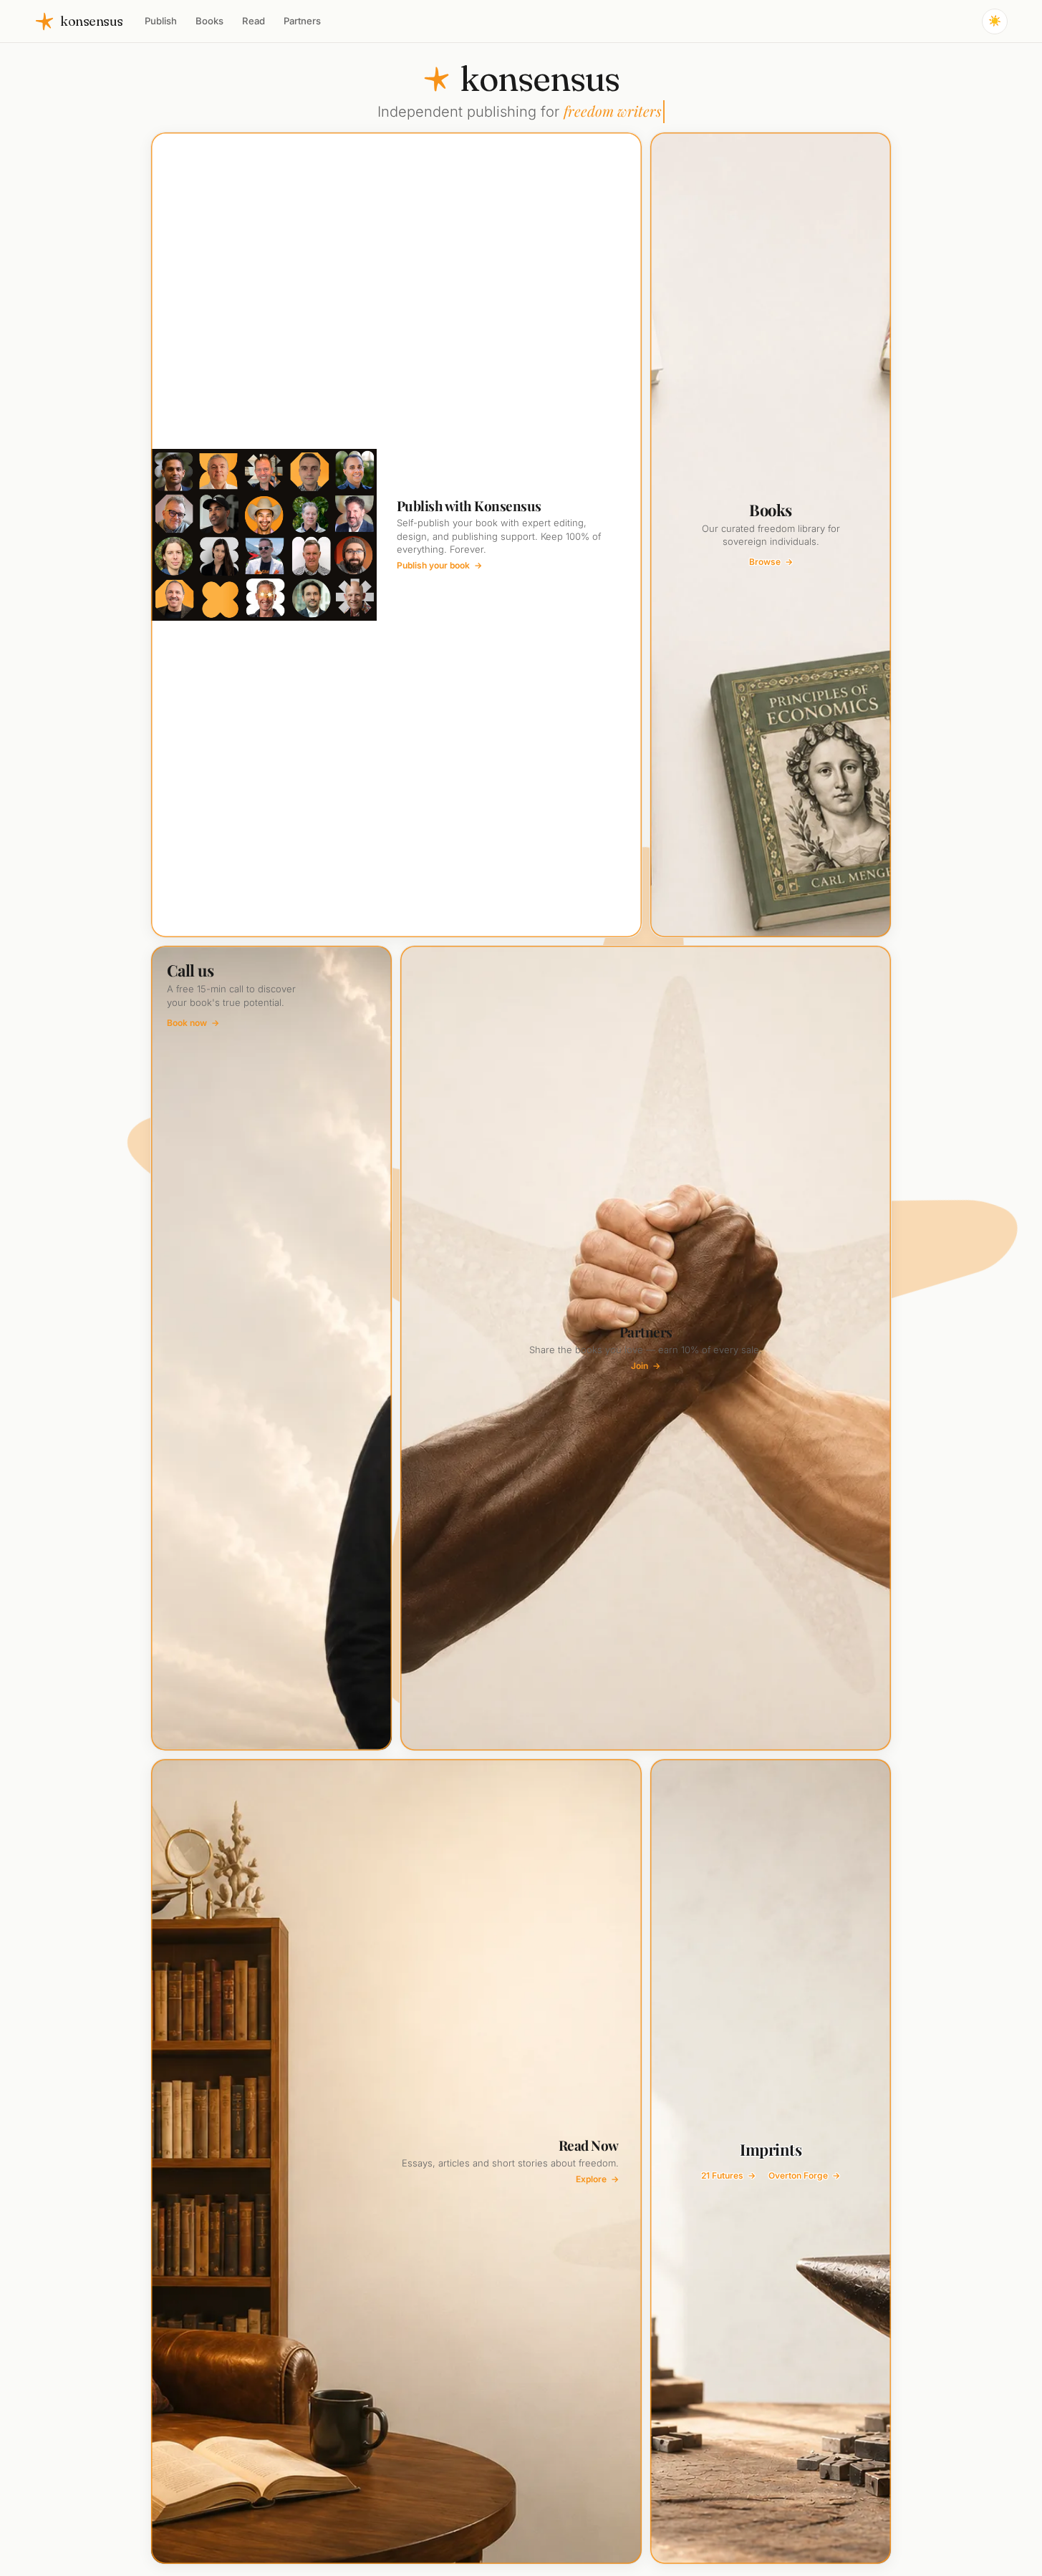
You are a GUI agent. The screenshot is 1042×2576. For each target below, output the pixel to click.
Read (254, 21)
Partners (302, 21)
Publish (161, 21)
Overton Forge (804, 2175)
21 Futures (728, 2175)
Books (209, 21)
